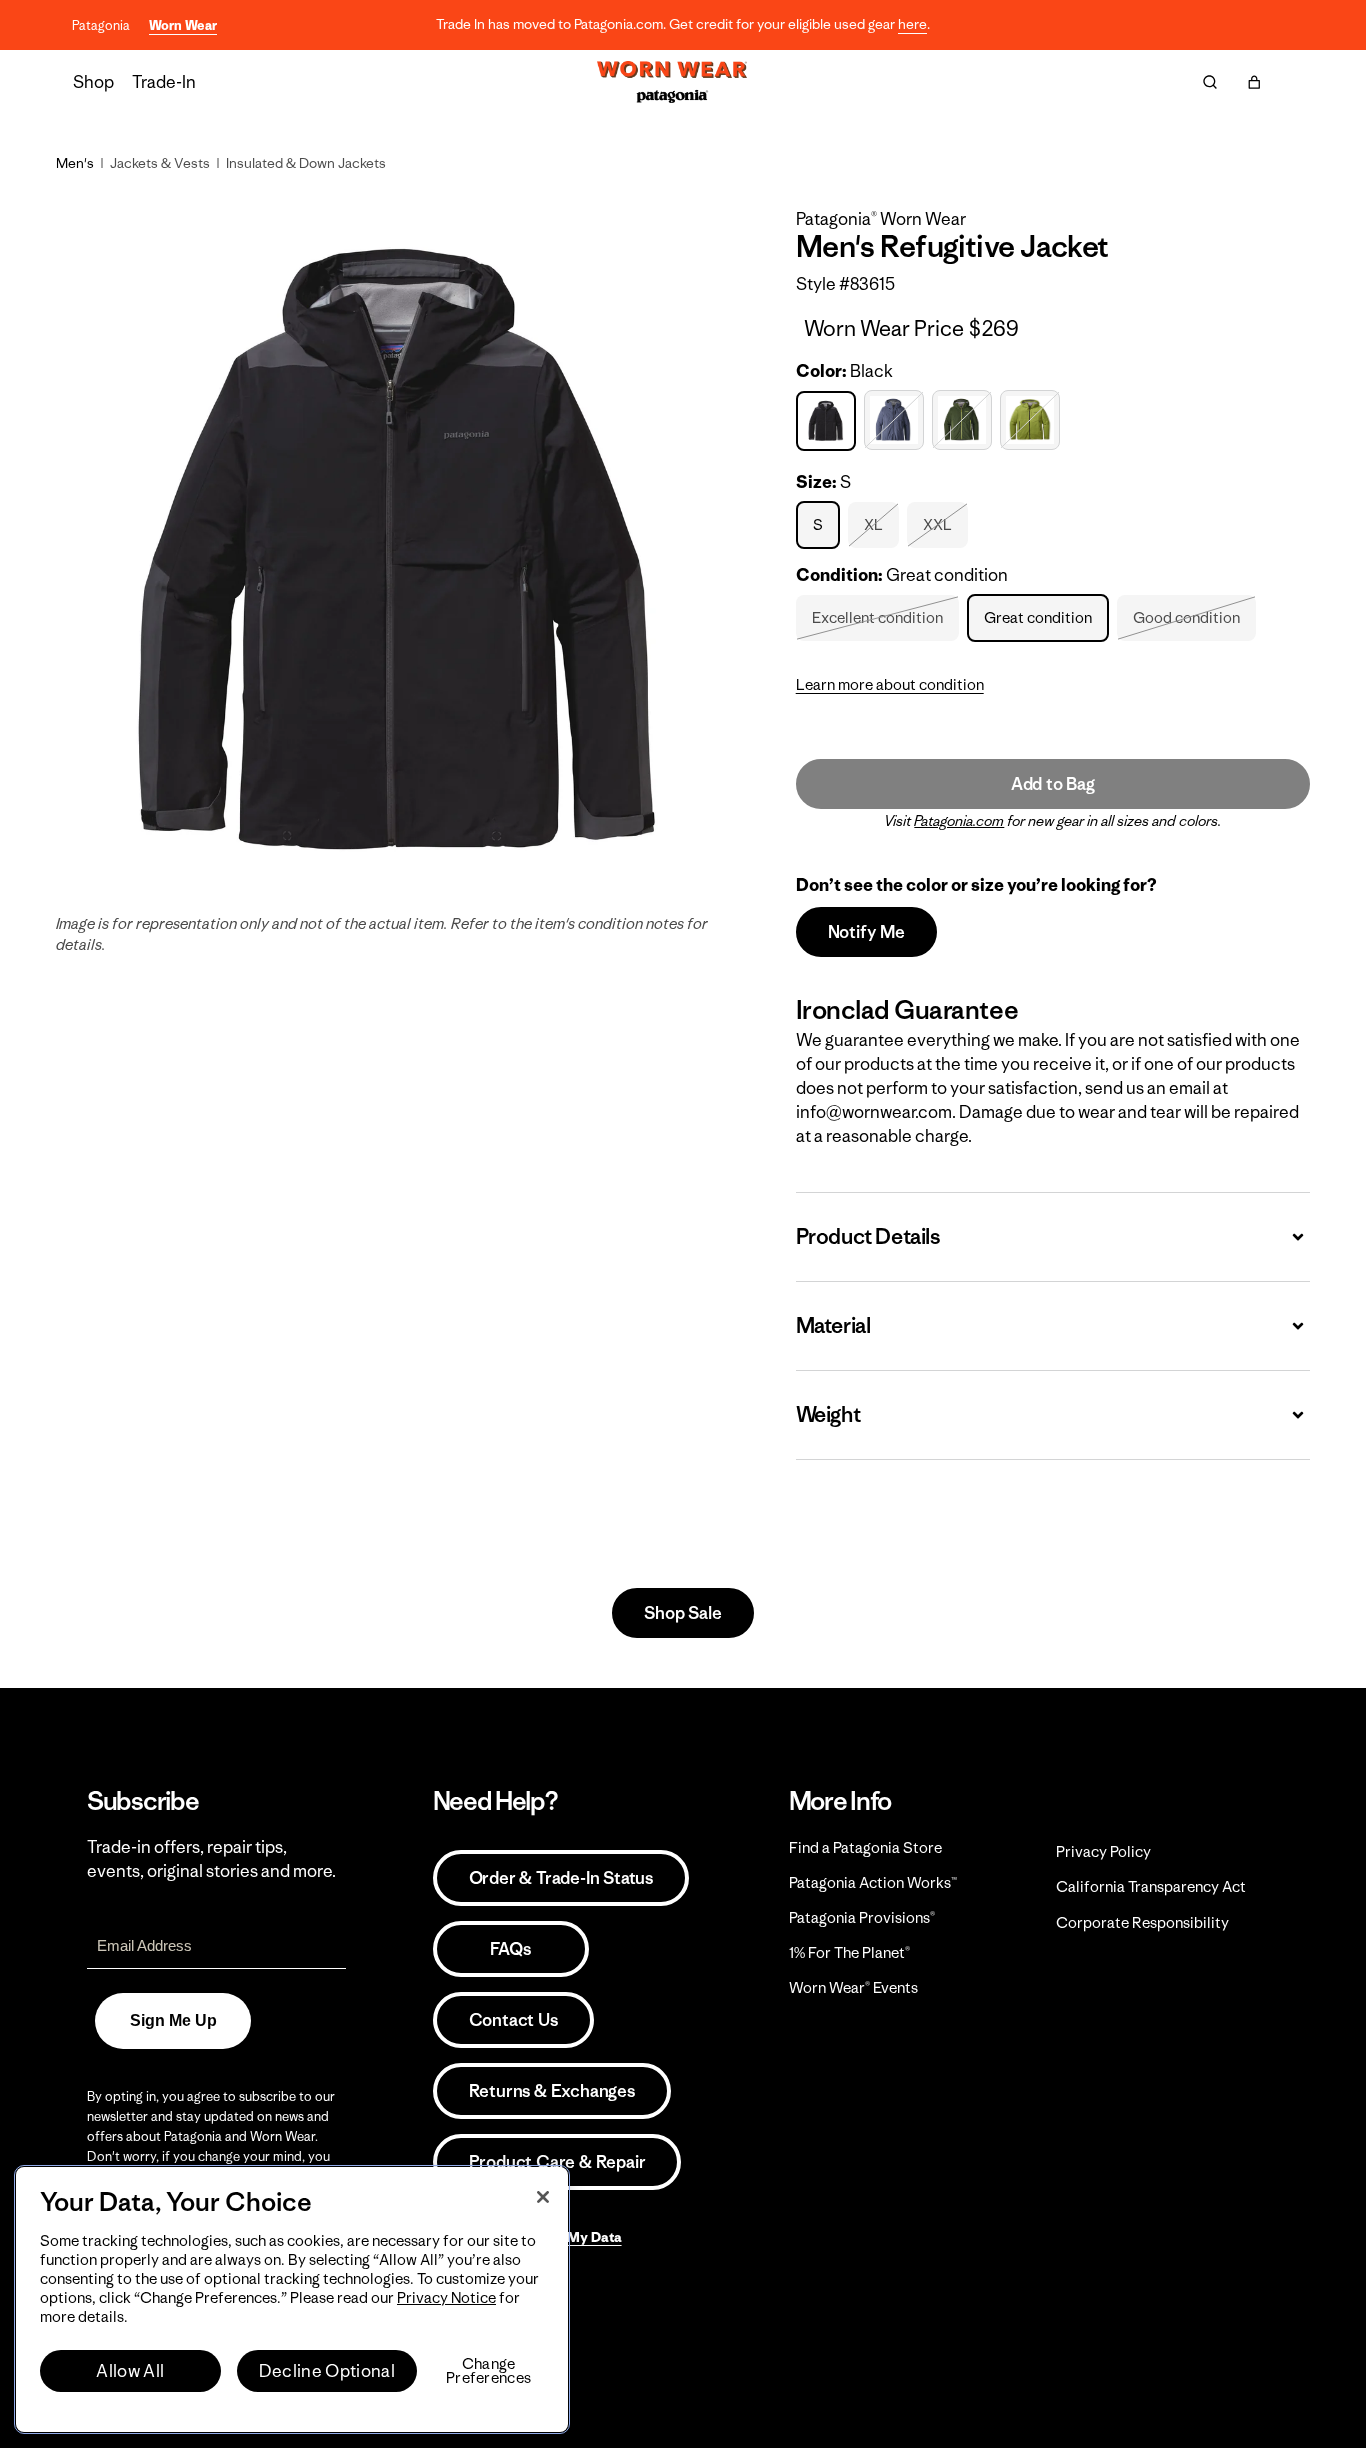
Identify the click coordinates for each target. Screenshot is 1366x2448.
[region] (292, 2299)
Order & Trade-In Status (561, 1878)
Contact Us (513, 2020)
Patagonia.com (959, 821)
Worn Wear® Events (853, 1987)
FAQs (510, 1949)
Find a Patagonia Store (865, 1847)
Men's (75, 163)
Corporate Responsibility (1142, 1922)
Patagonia (101, 25)
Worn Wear (183, 25)
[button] (1254, 82)
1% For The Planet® (849, 1952)
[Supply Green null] (1032, 420)
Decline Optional (327, 2371)
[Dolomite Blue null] (896, 420)
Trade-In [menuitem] (164, 82)
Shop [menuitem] (93, 82)
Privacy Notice (446, 2297)
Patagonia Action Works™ (873, 1882)
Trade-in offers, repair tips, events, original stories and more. (211, 1859)
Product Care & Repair (557, 2162)
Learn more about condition (890, 684)
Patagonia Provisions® (862, 1917)
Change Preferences (488, 2371)
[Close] (543, 2197)
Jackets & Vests (160, 163)
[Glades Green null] (964, 420)
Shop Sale (682, 1613)
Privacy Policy (1103, 1851)
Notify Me (866, 932)
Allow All (130, 2371)
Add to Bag (1053, 784)
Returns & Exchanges (552, 2091)
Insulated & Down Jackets (306, 163)
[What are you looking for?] (1210, 82)
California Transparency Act (1151, 1886)
